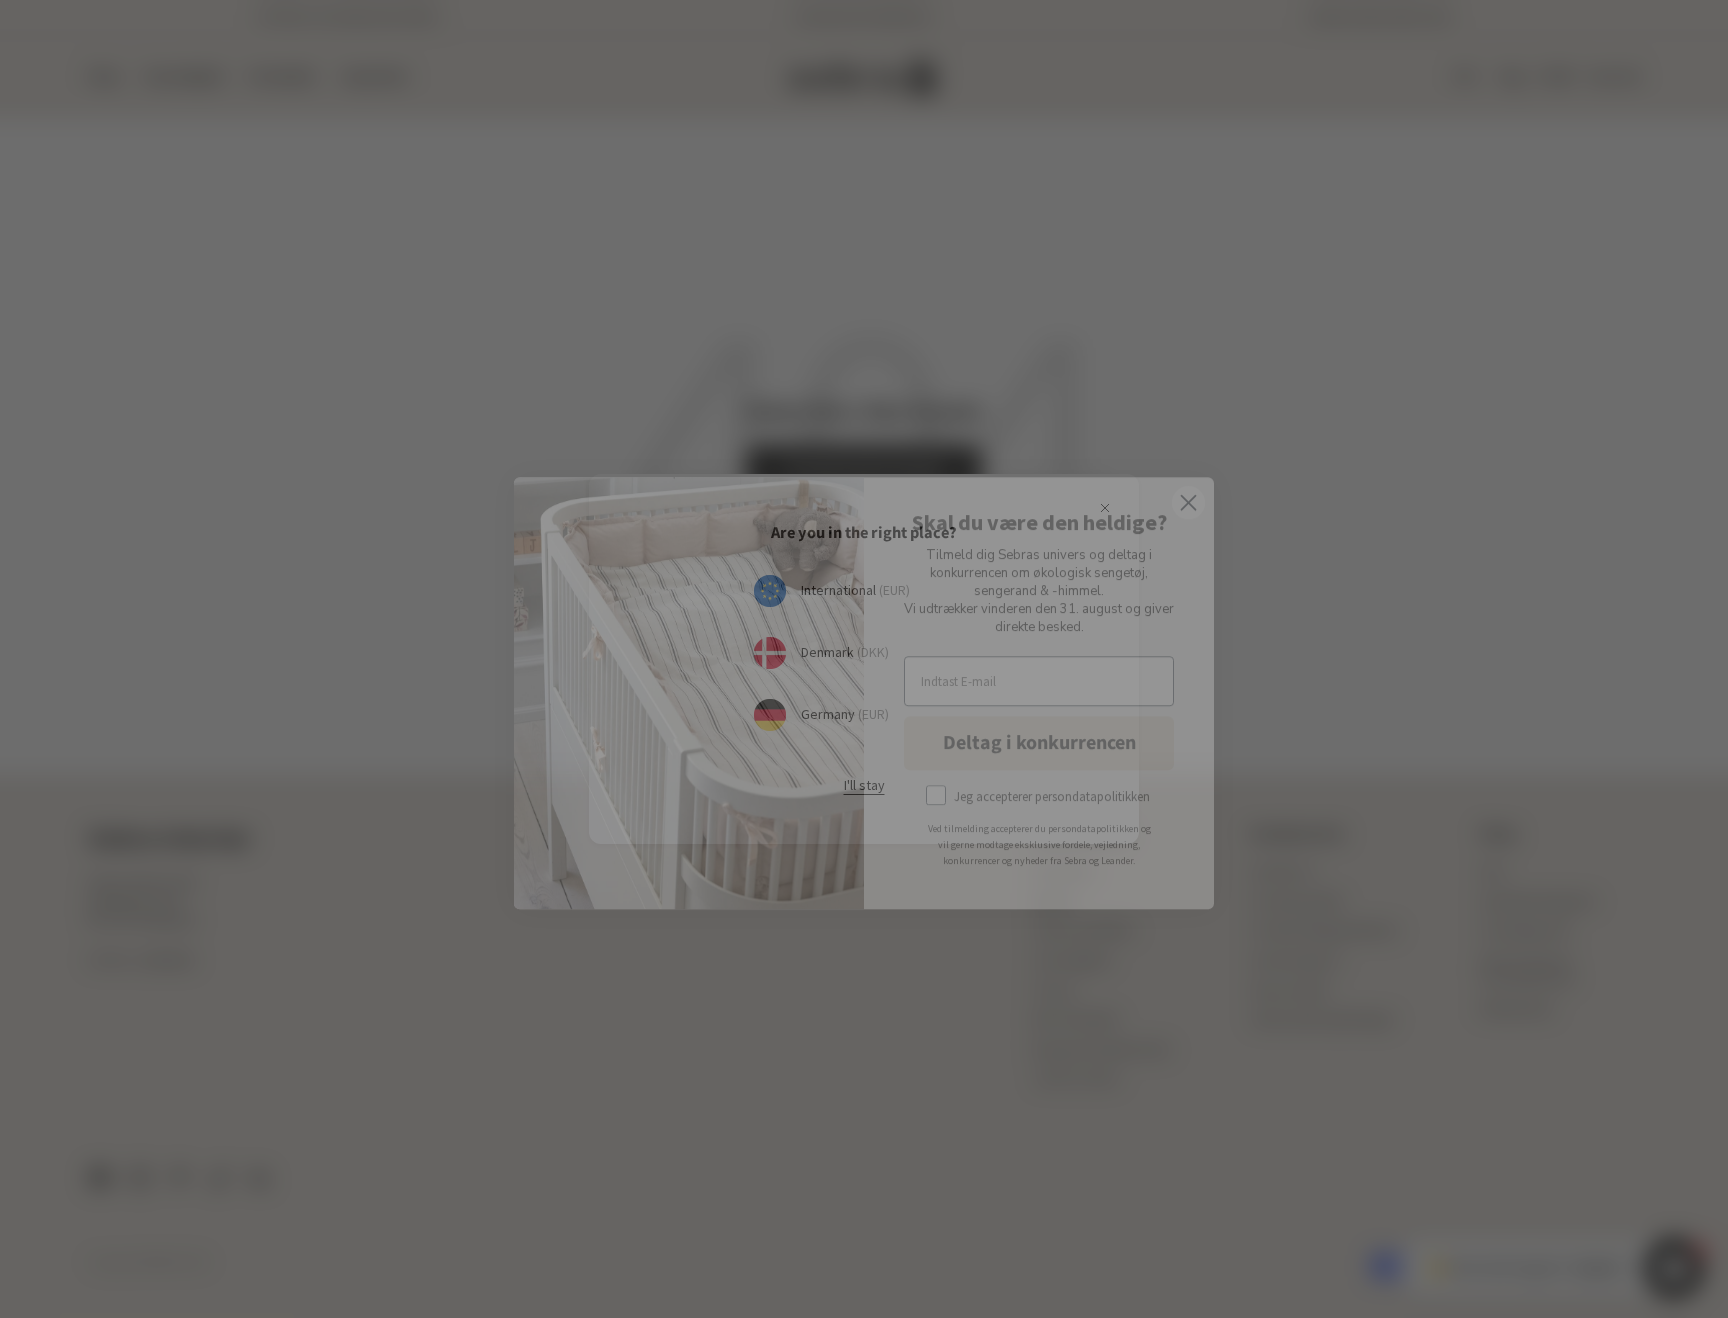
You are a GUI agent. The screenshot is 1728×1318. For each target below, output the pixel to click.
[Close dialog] (1188, 468)
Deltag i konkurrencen (1039, 709)
